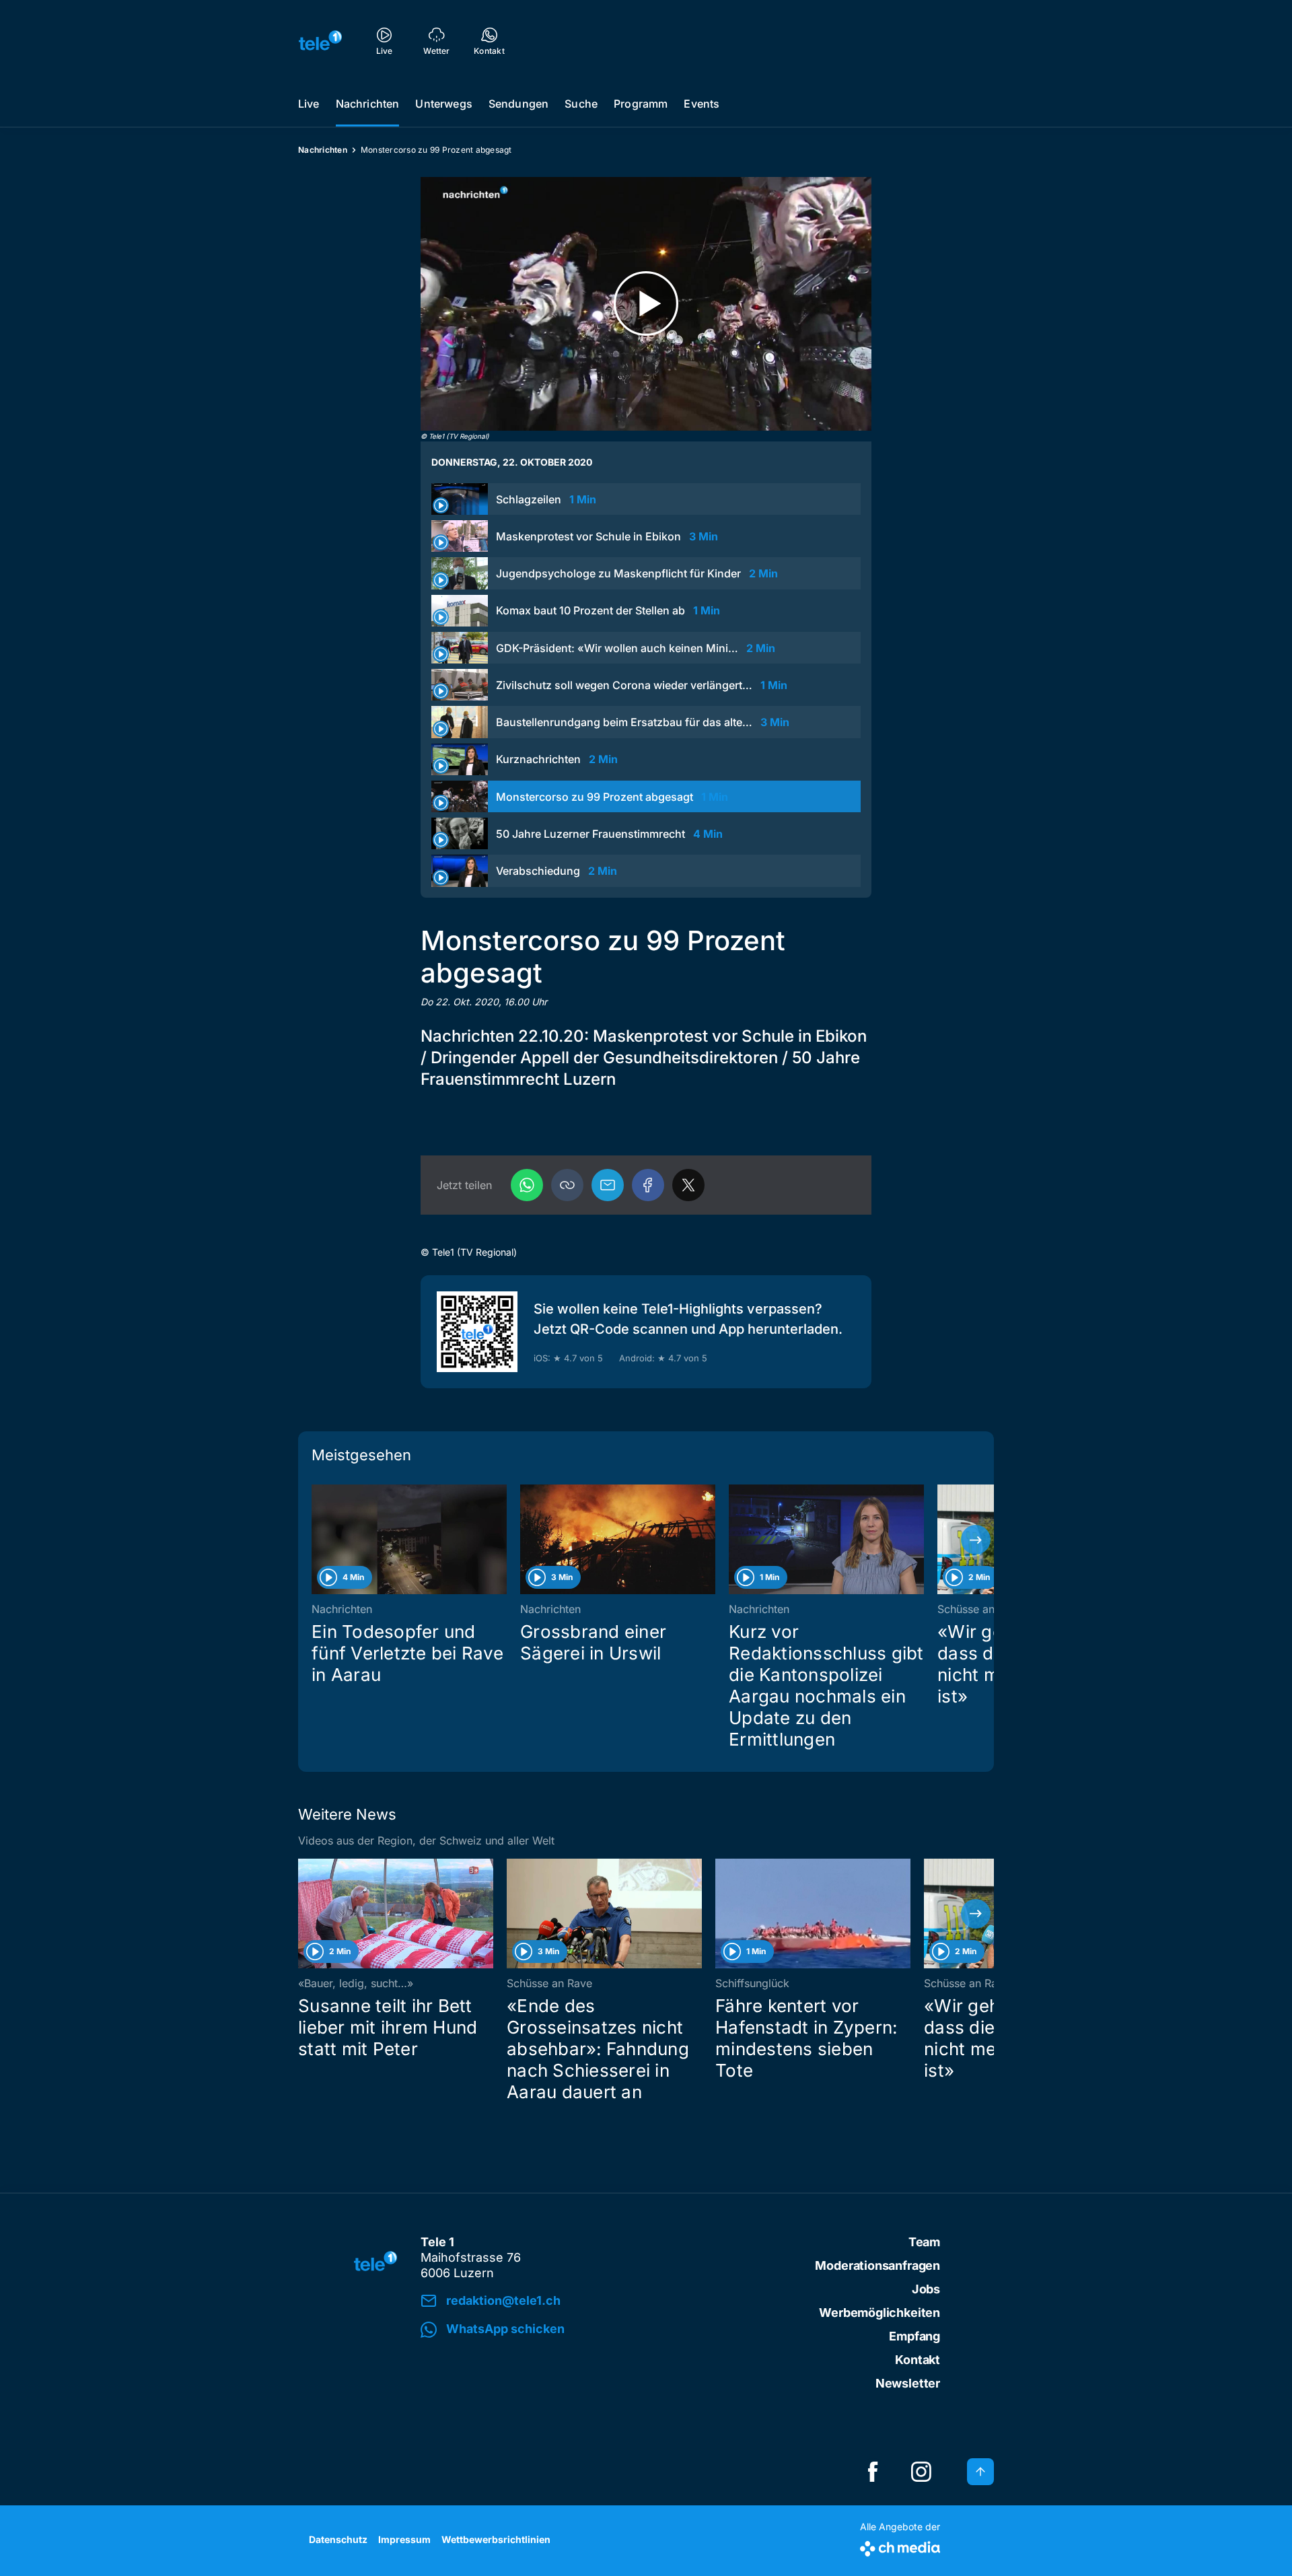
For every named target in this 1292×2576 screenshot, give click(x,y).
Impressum (404, 2539)
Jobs (926, 2289)
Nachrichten (368, 104)
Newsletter (908, 2383)
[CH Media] (900, 2546)
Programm (641, 104)
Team (924, 2242)
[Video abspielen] (646, 304)
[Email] (608, 1185)
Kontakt (918, 2360)
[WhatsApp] (527, 1185)
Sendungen (518, 104)
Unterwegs (443, 104)
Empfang (914, 2336)
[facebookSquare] (873, 2472)
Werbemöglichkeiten (880, 2313)
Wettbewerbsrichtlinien (496, 2539)
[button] (567, 1185)
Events (702, 104)
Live (309, 104)
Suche (581, 104)
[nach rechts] (976, 1540)
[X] (688, 1185)
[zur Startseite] (320, 40)
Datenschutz (338, 2539)
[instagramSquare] (921, 2472)
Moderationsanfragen (877, 2265)
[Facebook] (648, 1185)
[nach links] (316, 1540)
